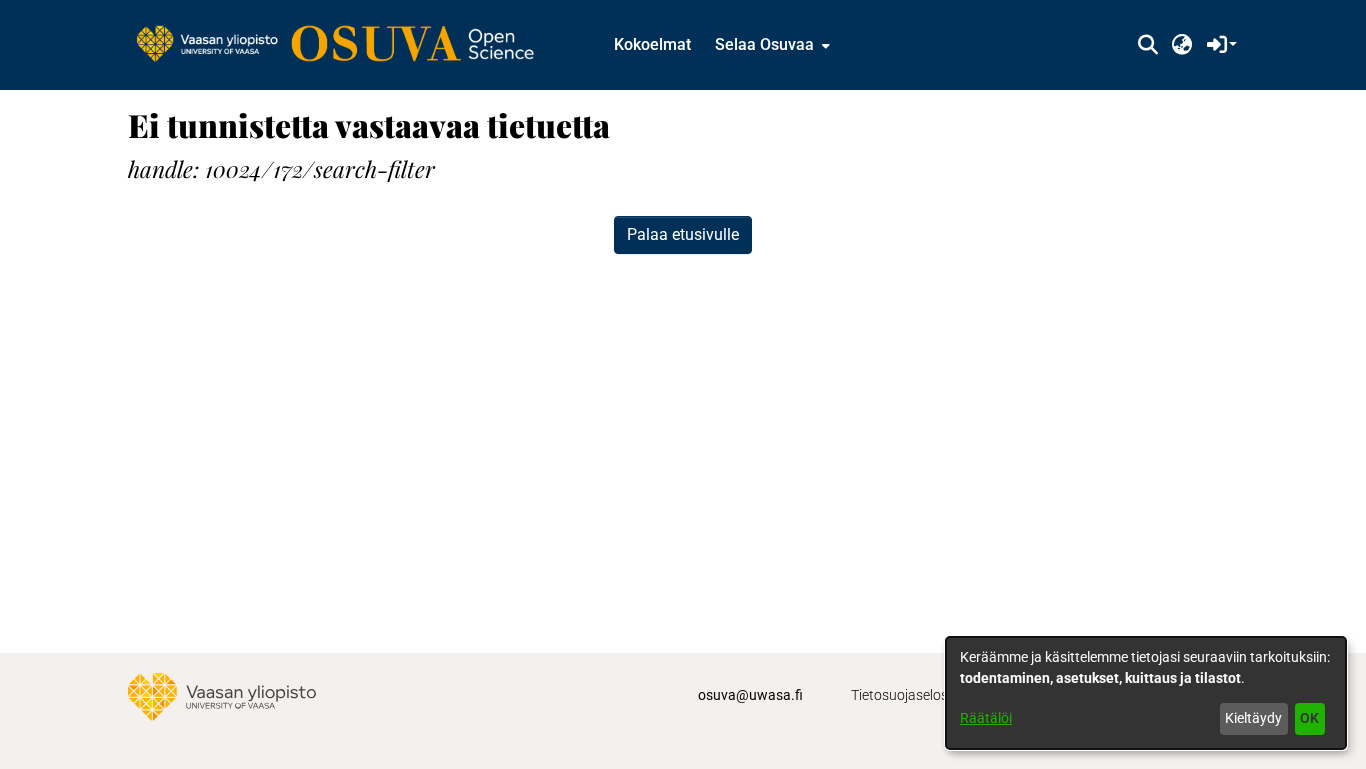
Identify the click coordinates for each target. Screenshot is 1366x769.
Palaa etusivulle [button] (683, 234)
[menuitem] (770, 45)
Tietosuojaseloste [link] (905, 695)
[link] (345, 45)
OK (1309, 718)
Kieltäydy (1253, 718)
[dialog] (1146, 693)
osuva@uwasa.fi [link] (750, 695)
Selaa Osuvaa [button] (764, 44)
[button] (1147, 45)
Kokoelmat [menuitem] (652, 44)
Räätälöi (986, 718)
